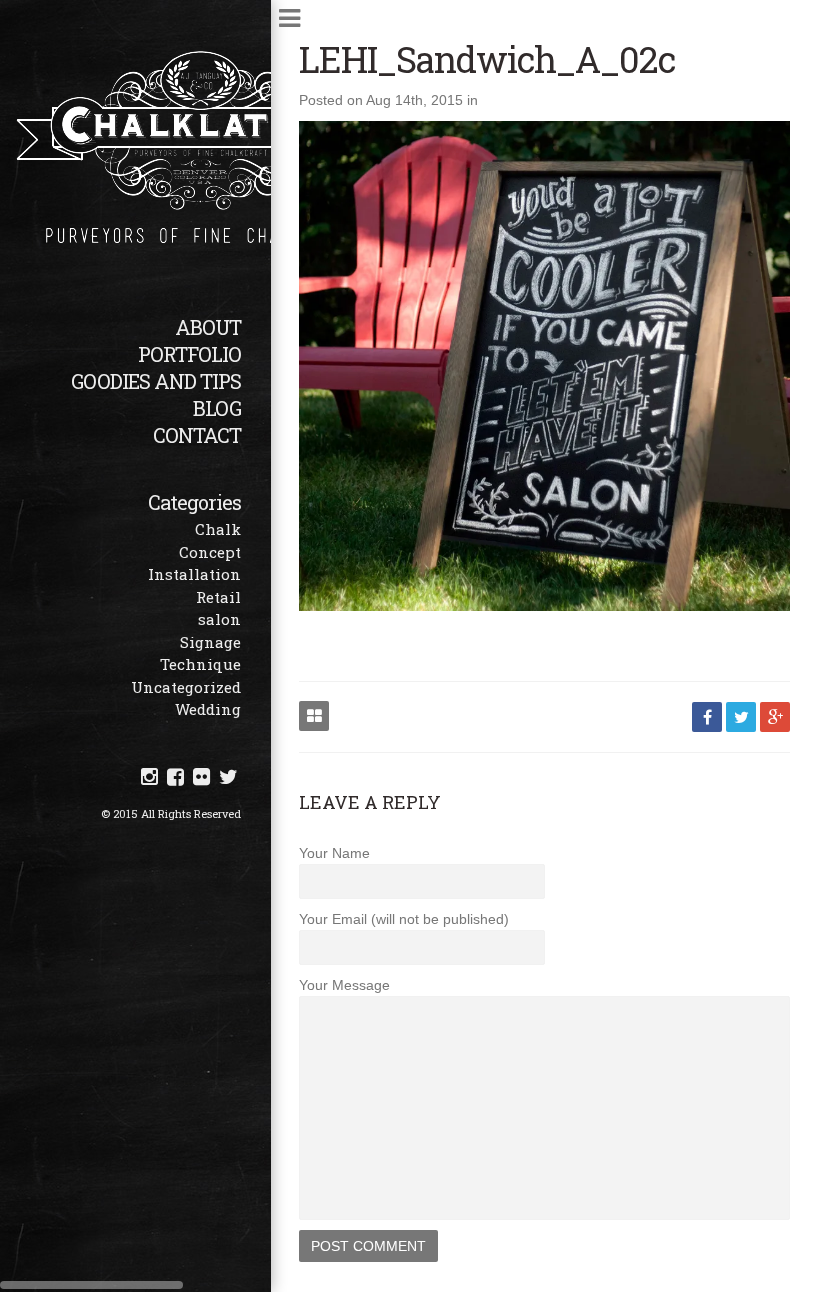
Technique (200, 664)
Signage (210, 642)
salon (219, 619)
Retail (218, 597)
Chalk (218, 529)
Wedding (208, 709)
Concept (210, 552)
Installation (194, 574)
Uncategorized (186, 687)
